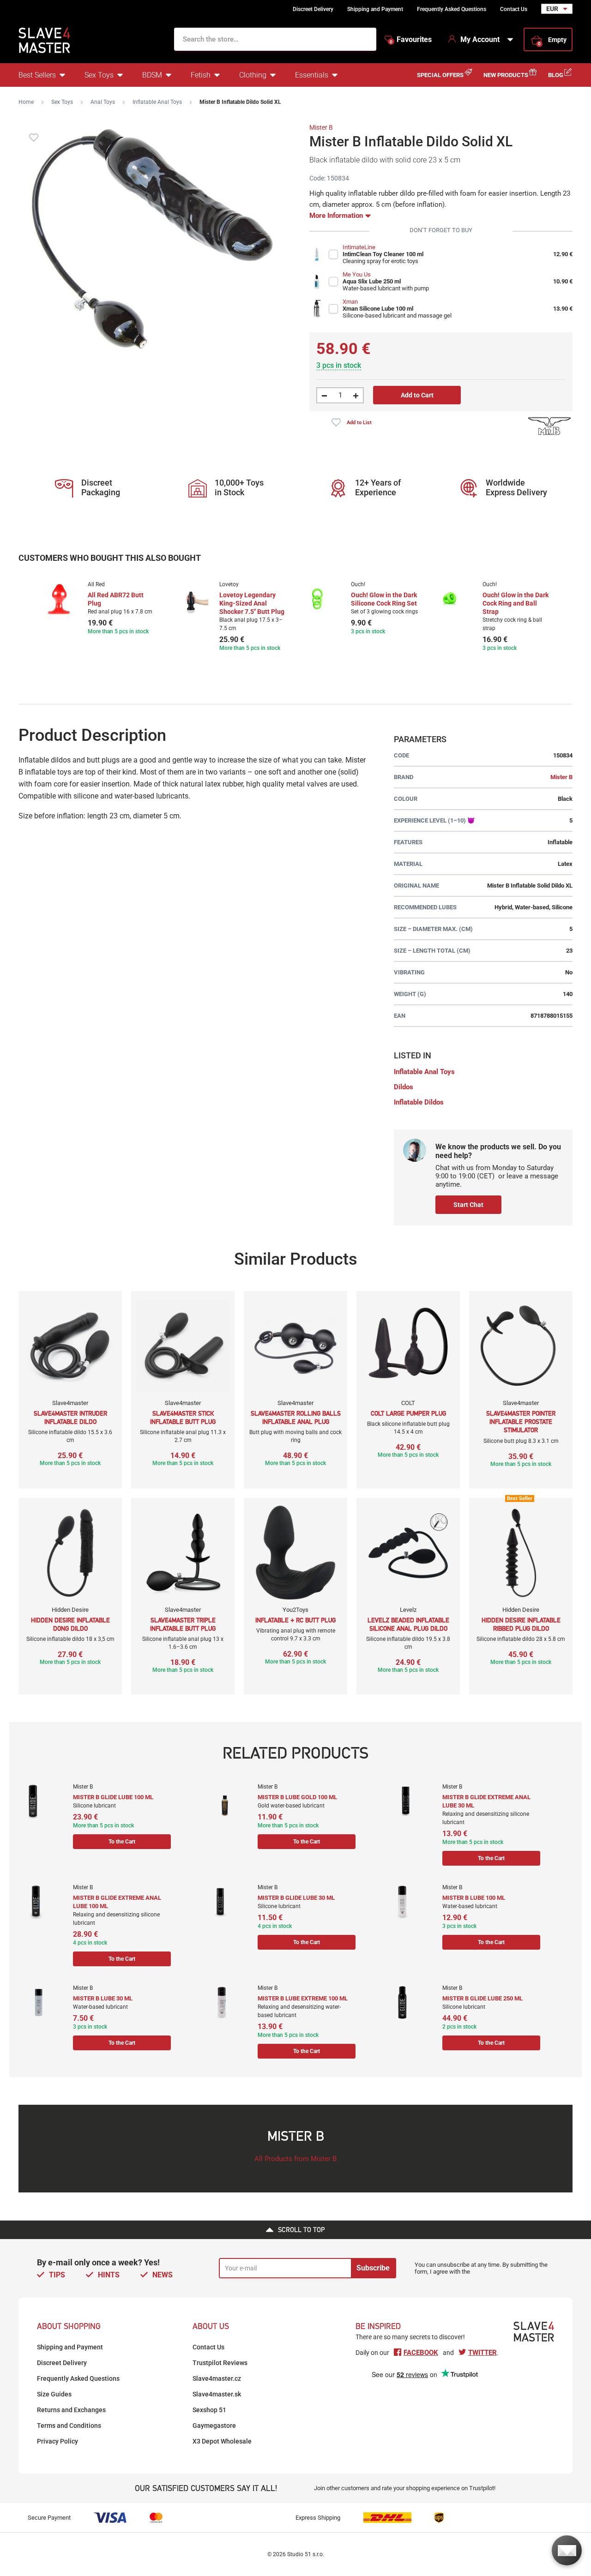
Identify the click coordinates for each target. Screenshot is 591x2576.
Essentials (312, 75)
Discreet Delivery (313, 9)
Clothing (253, 75)
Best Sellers (37, 75)
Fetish (201, 75)
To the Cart (122, 1842)
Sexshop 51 (209, 2410)
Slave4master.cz (217, 2378)
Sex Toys (99, 75)
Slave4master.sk (217, 2394)
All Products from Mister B (295, 2159)
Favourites (411, 40)
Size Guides (54, 2394)
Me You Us (357, 274)
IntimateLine (359, 247)
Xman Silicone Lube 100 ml (378, 309)
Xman (350, 302)
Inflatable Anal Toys (157, 102)
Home (26, 102)
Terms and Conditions (69, 2426)
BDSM (152, 75)
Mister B (321, 127)
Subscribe (373, 2268)
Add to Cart (417, 395)
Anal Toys (103, 102)
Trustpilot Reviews (220, 2363)
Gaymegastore (214, 2426)
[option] (98, 609)
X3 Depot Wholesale (222, 2441)
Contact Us (514, 9)
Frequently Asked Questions (452, 9)
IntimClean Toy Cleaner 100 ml (383, 254)
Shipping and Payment (375, 9)
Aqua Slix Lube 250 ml (372, 281)
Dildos (404, 1087)
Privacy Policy (57, 2441)
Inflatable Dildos (419, 1102)
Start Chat (468, 1205)
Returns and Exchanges (71, 2410)
